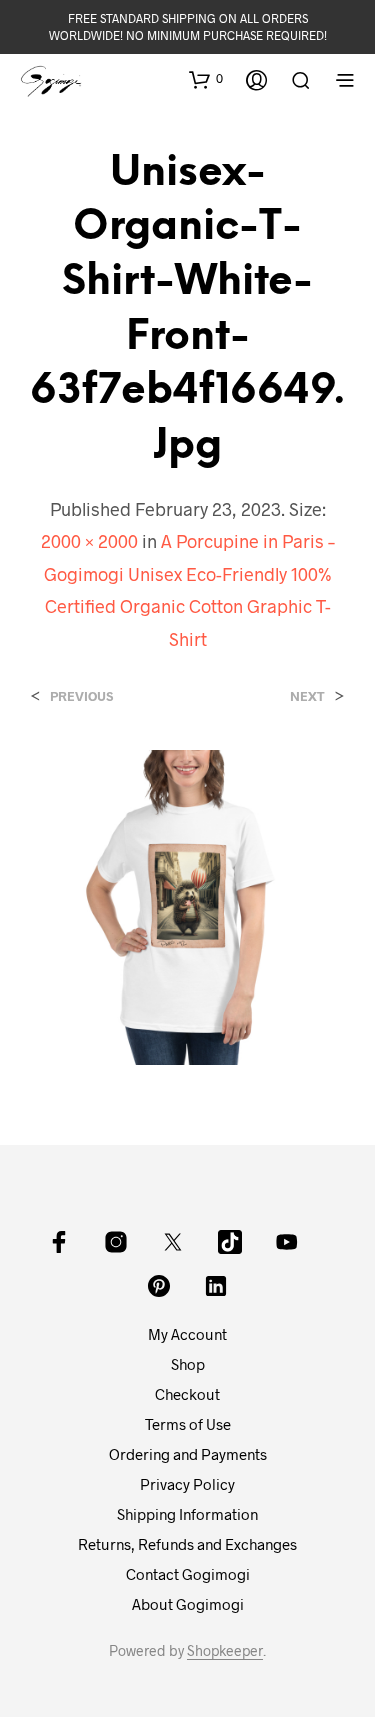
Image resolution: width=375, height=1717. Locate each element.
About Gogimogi (188, 1604)
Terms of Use (188, 1424)
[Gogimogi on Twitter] (173, 1242)
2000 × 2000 (89, 541)
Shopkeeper (225, 1651)
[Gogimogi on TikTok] (230, 1242)
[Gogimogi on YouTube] (287, 1242)
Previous (81, 696)
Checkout (187, 1394)
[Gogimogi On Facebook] (59, 1242)
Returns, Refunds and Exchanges (187, 1544)
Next (307, 696)
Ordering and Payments (188, 1454)
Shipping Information (187, 1514)
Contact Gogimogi (188, 1574)
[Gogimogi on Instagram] (116, 1242)
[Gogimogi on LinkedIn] (216, 1286)
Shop (188, 1364)
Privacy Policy (187, 1484)
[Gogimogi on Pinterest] (159, 1286)
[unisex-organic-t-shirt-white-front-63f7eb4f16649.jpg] (187, 905)
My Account (187, 1334)
